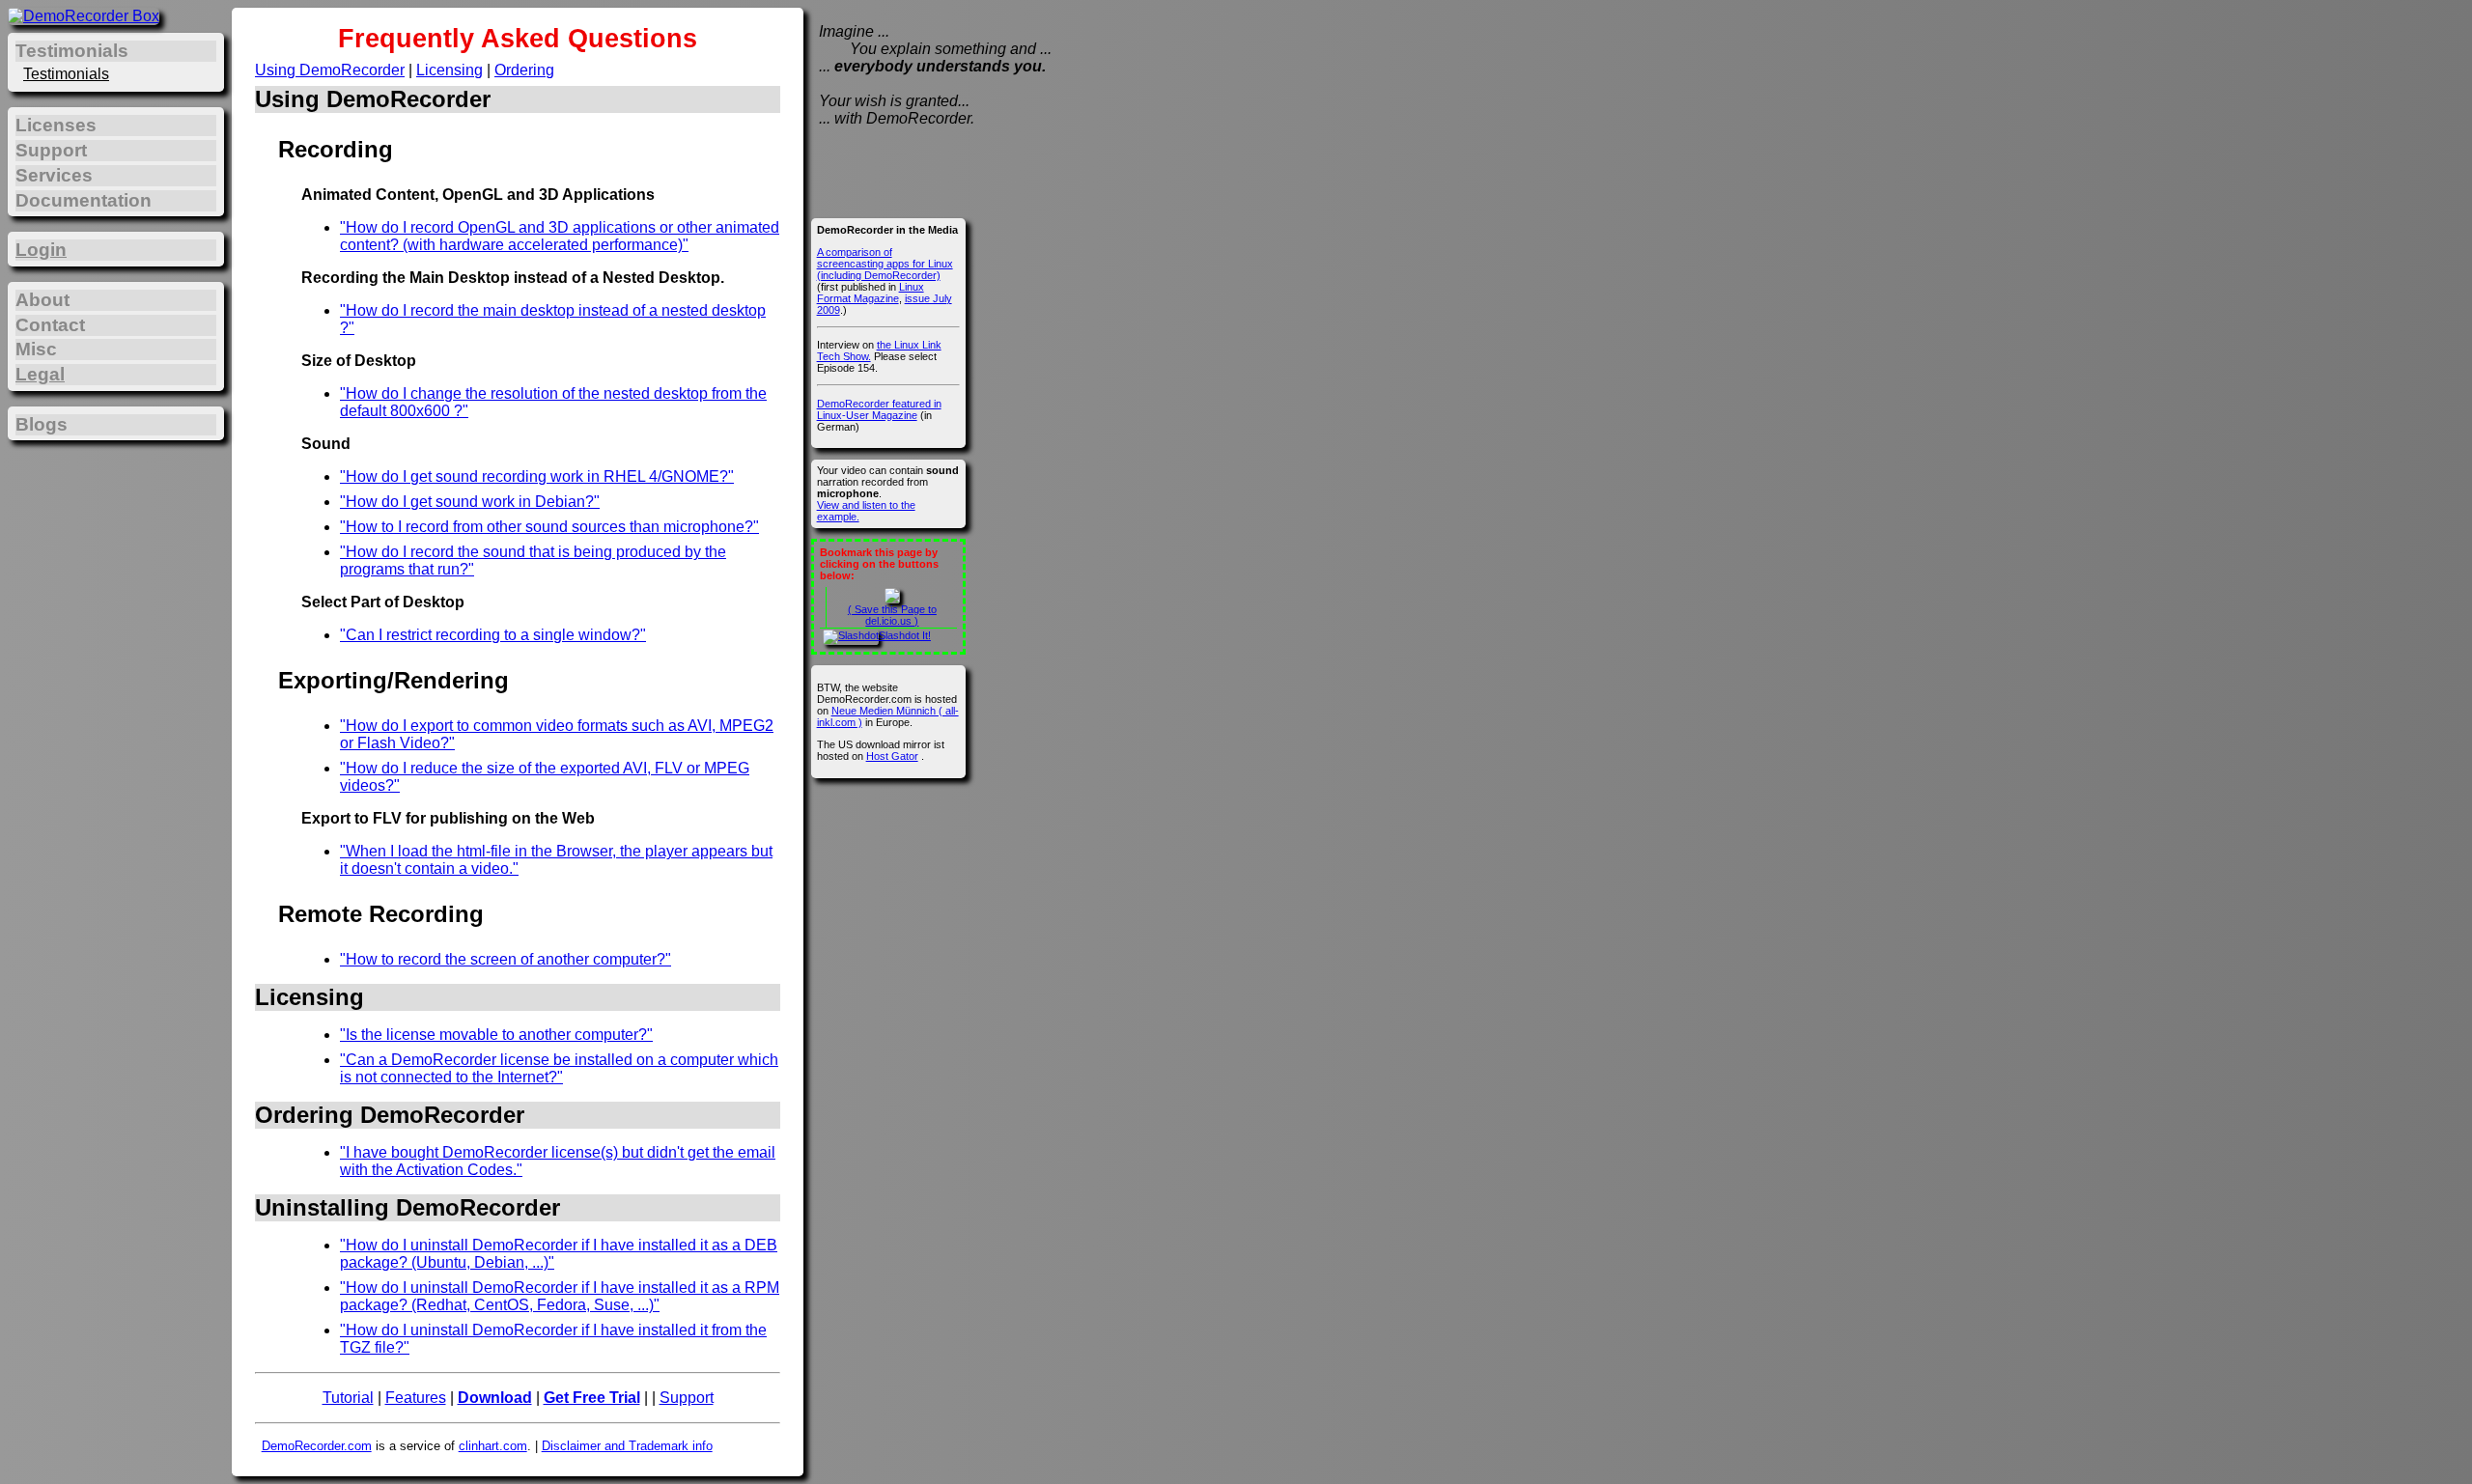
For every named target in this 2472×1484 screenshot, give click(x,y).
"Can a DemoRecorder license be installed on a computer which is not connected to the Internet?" (559, 1068)
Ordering (524, 70)
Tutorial (348, 1398)
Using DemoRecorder (330, 70)
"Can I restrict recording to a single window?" (493, 635)
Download (495, 1398)
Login (41, 250)
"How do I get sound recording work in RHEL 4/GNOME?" (537, 476)
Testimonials (66, 74)
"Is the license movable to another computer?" (496, 1035)
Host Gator (892, 756)
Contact (50, 325)
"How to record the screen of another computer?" (506, 959)
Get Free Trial (592, 1398)
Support (687, 1398)
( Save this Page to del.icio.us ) (892, 615)
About (42, 300)
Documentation (84, 200)
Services (54, 175)
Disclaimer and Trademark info (627, 1446)
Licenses (56, 125)
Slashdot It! (905, 635)
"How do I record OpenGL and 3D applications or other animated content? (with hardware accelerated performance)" (560, 236)
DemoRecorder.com (317, 1446)
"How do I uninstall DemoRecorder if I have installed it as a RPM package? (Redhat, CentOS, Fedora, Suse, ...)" (560, 1296)
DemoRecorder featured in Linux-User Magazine (879, 409)
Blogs (42, 424)
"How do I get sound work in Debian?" (470, 502)
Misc (36, 349)
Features (416, 1398)
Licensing (449, 70)
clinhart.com (493, 1446)
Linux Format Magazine (871, 293)
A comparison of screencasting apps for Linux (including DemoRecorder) (885, 264)
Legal (40, 374)
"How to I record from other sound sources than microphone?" (549, 527)
